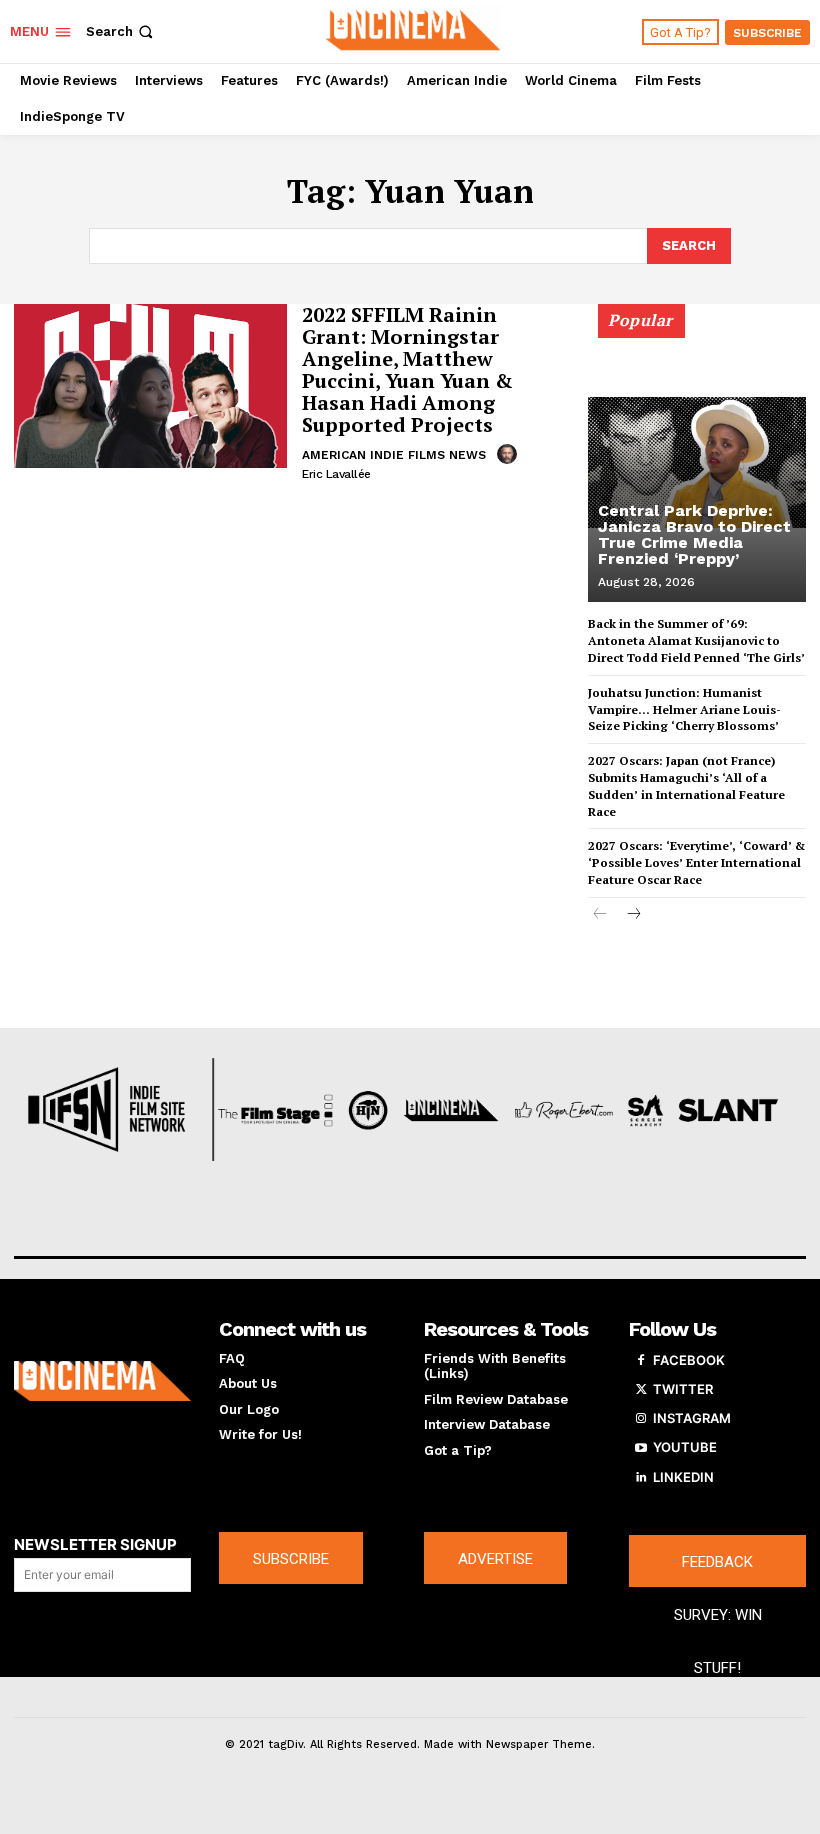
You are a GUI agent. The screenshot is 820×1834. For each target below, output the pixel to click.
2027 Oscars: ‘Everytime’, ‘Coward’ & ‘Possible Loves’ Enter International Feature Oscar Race (696, 862)
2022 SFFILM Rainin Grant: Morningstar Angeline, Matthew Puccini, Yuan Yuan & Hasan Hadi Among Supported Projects (407, 369)
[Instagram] (641, 1419)
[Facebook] (641, 1361)
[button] (121, 31)
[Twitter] (641, 1390)
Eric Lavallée (336, 474)
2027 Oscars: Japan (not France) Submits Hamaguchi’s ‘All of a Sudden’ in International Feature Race (686, 785)
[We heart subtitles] (412, 29)
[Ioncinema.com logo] (102, 1381)
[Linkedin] (641, 1478)
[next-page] (632, 915)
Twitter (683, 1389)
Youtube (685, 1447)
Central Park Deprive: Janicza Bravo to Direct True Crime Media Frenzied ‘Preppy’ (694, 534)
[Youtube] (641, 1448)
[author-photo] (510, 454)
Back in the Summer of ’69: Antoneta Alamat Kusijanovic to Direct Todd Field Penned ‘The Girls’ (696, 640)
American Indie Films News (394, 455)
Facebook (689, 1360)
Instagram (692, 1418)
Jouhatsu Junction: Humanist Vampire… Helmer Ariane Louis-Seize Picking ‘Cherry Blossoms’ (684, 709)
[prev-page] (600, 915)
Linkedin (683, 1477)
